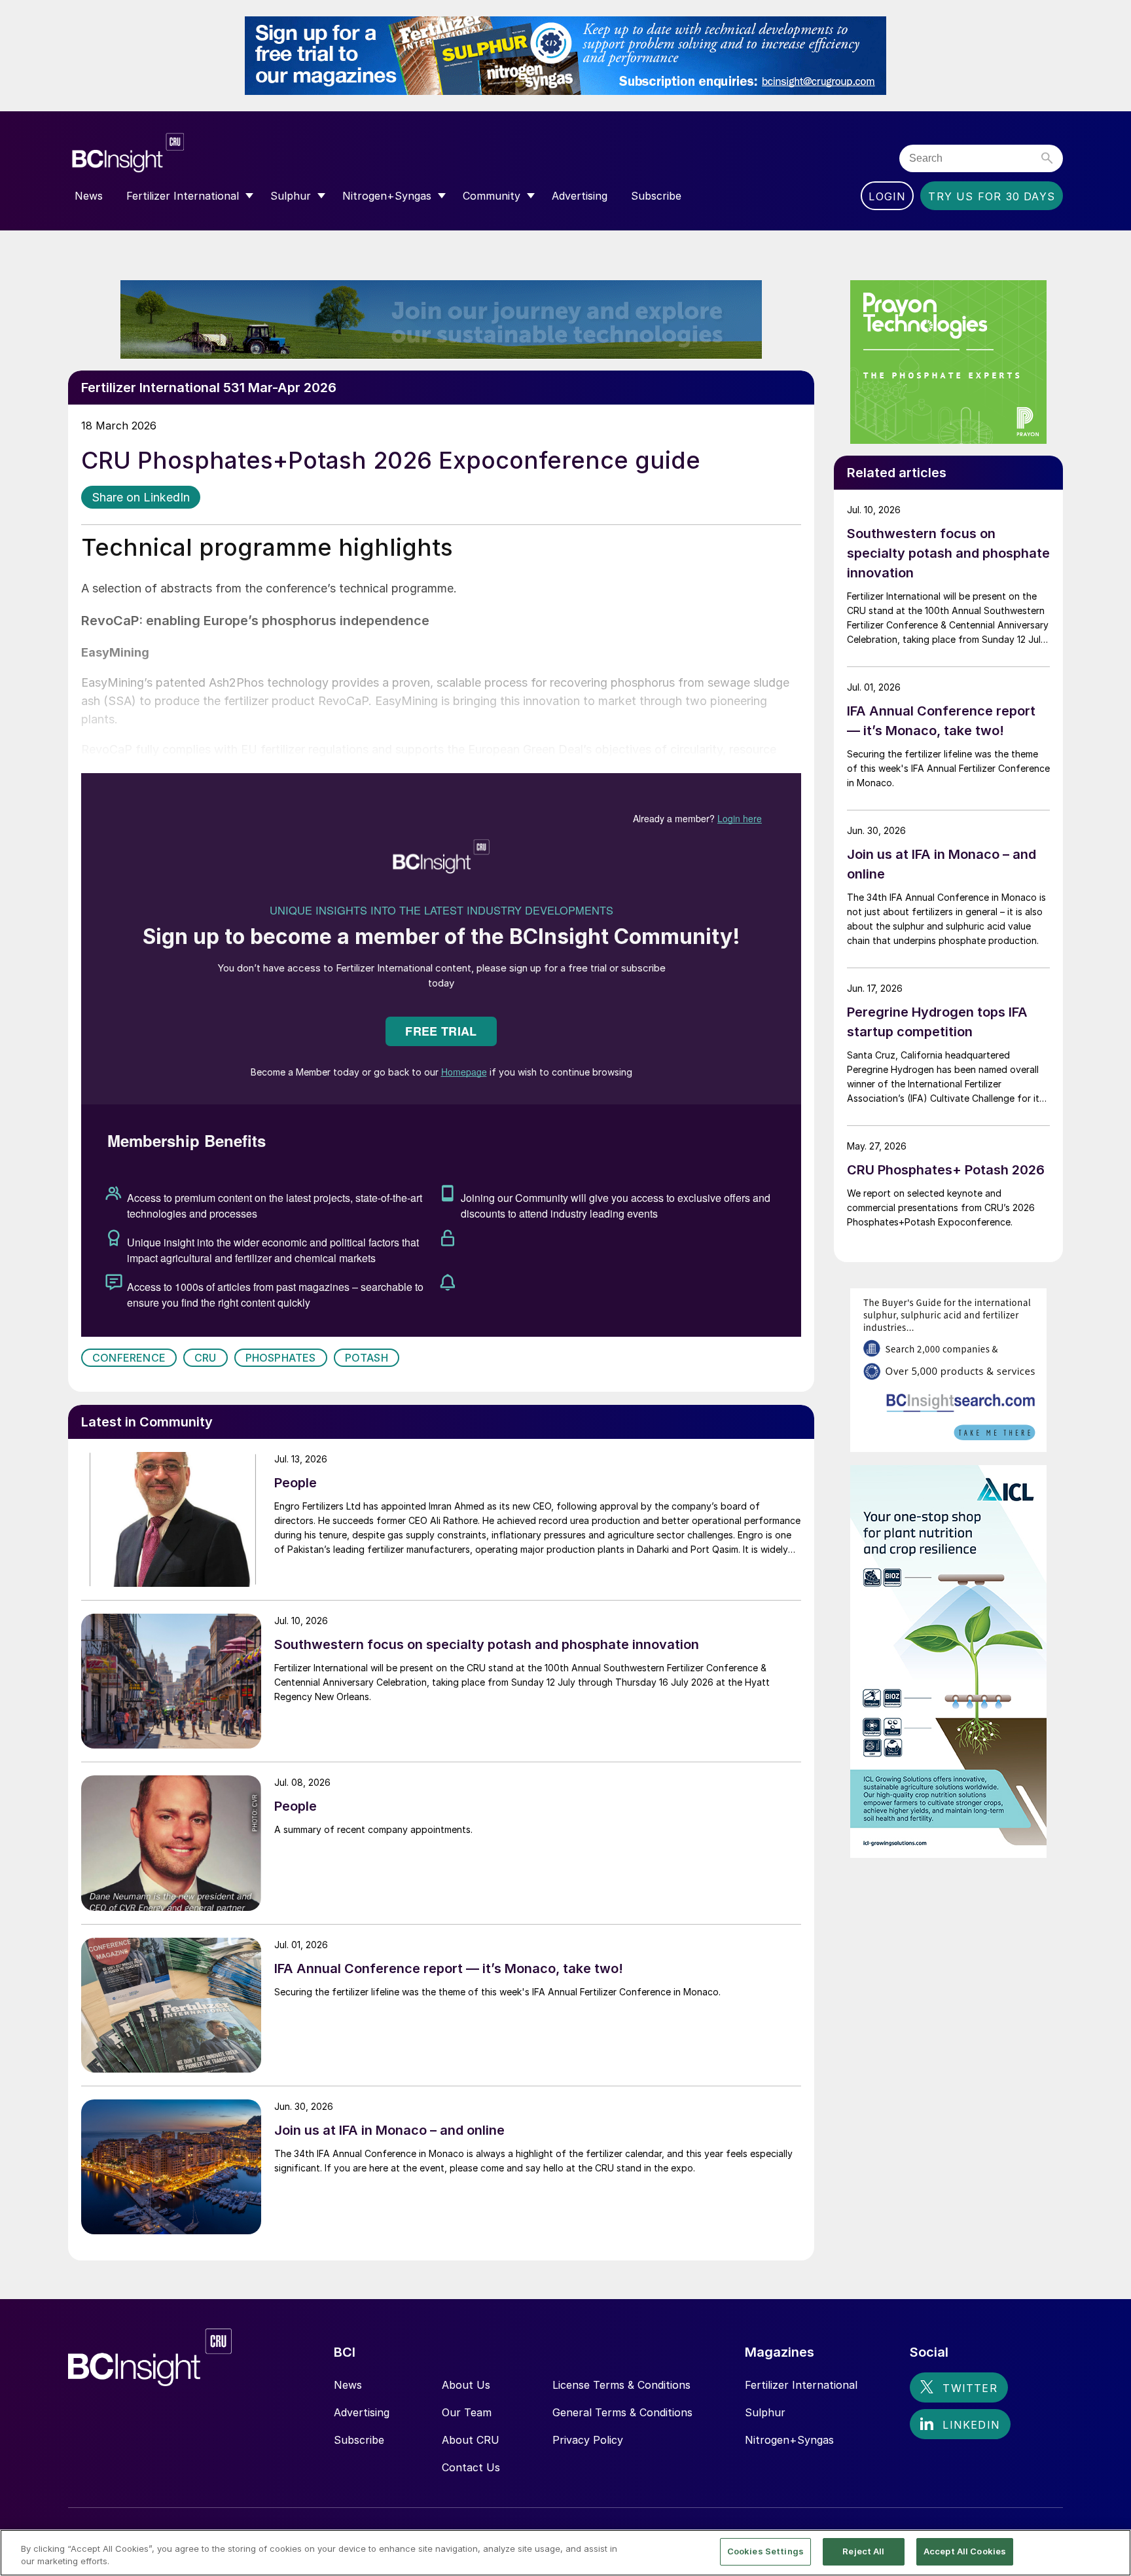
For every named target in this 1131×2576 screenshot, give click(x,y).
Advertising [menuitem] (580, 196)
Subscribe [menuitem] (656, 196)
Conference (129, 1358)
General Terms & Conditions (622, 2412)
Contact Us (471, 2467)
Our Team (467, 2412)
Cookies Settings (765, 2551)
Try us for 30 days (992, 196)
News (348, 2385)
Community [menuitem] (492, 196)
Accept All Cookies (965, 2551)
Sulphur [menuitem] (291, 196)
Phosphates (281, 1358)
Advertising (362, 2412)
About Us (466, 2385)
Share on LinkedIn (141, 497)
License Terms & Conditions (621, 2385)
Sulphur (765, 2412)
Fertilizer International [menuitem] (183, 196)
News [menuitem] (89, 196)
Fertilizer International (801, 2385)
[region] (565, 2553)
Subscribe (359, 2440)
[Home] (207, 153)
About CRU (471, 2440)
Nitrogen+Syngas (789, 2440)
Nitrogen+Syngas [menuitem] (387, 196)
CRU (206, 1358)
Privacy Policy (588, 2440)
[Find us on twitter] (959, 2387)
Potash (367, 1358)
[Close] (1110, 2552)
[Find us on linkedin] (960, 2424)
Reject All (863, 2551)
